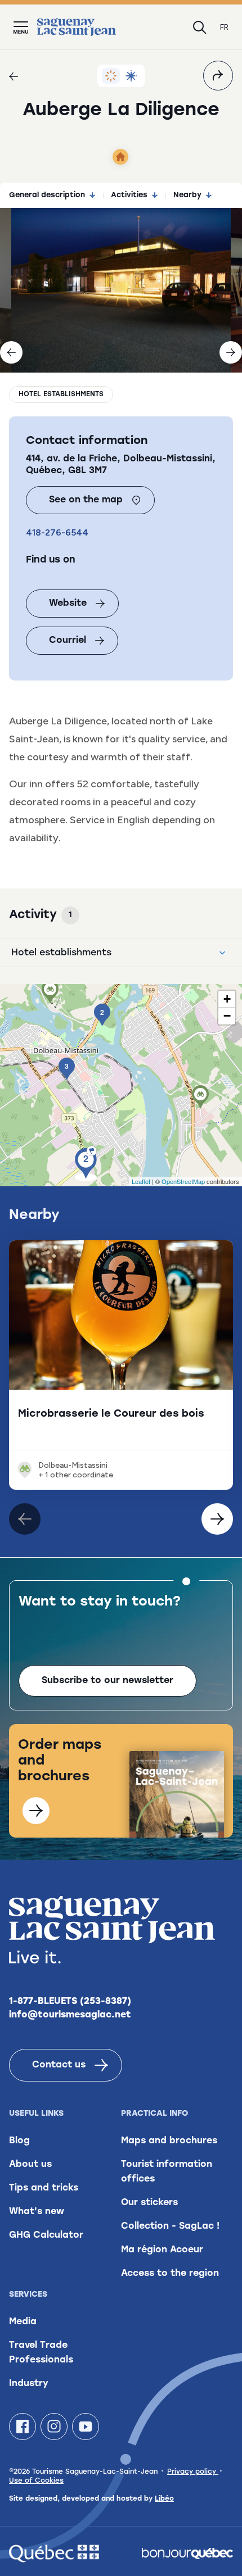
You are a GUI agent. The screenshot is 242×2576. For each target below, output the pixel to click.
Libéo (164, 2499)
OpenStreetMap (183, 1181)
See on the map (86, 500)
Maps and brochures (169, 2141)
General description (47, 195)
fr (224, 27)
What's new (37, 2212)
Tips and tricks (44, 2188)
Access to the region (170, 2274)
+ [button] (227, 999)
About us (30, 2165)
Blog (19, 2141)
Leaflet (141, 1181)
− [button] (227, 1016)
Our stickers (149, 2203)
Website (68, 604)
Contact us (59, 2065)
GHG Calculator (46, 2235)
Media (23, 2322)
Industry (29, 2384)
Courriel (68, 641)
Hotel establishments (61, 394)
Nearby (187, 195)
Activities (129, 195)
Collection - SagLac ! (170, 2226)
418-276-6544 (57, 532)
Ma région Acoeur (162, 2250)
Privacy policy (193, 2472)
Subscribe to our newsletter (107, 1681)
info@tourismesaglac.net (70, 2015)
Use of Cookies (36, 2481)
